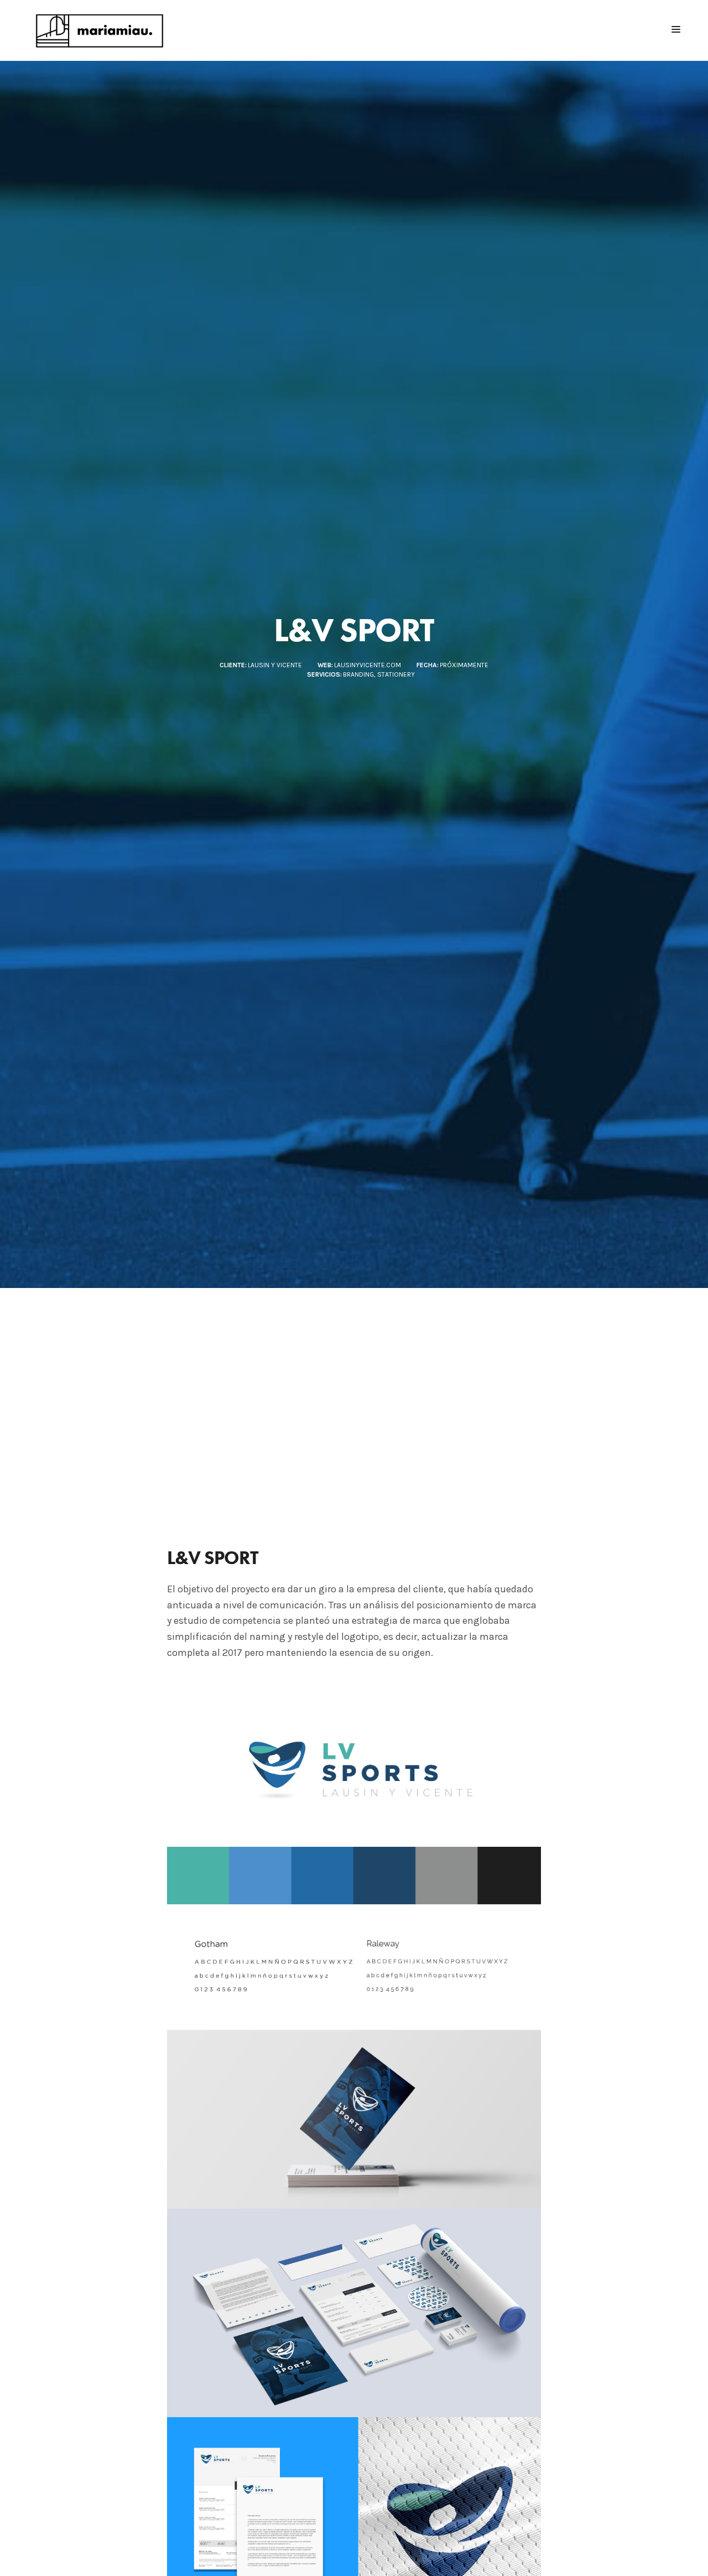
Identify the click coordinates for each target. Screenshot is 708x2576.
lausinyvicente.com (368, 665)
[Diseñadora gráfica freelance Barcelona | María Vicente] (102, 30)
